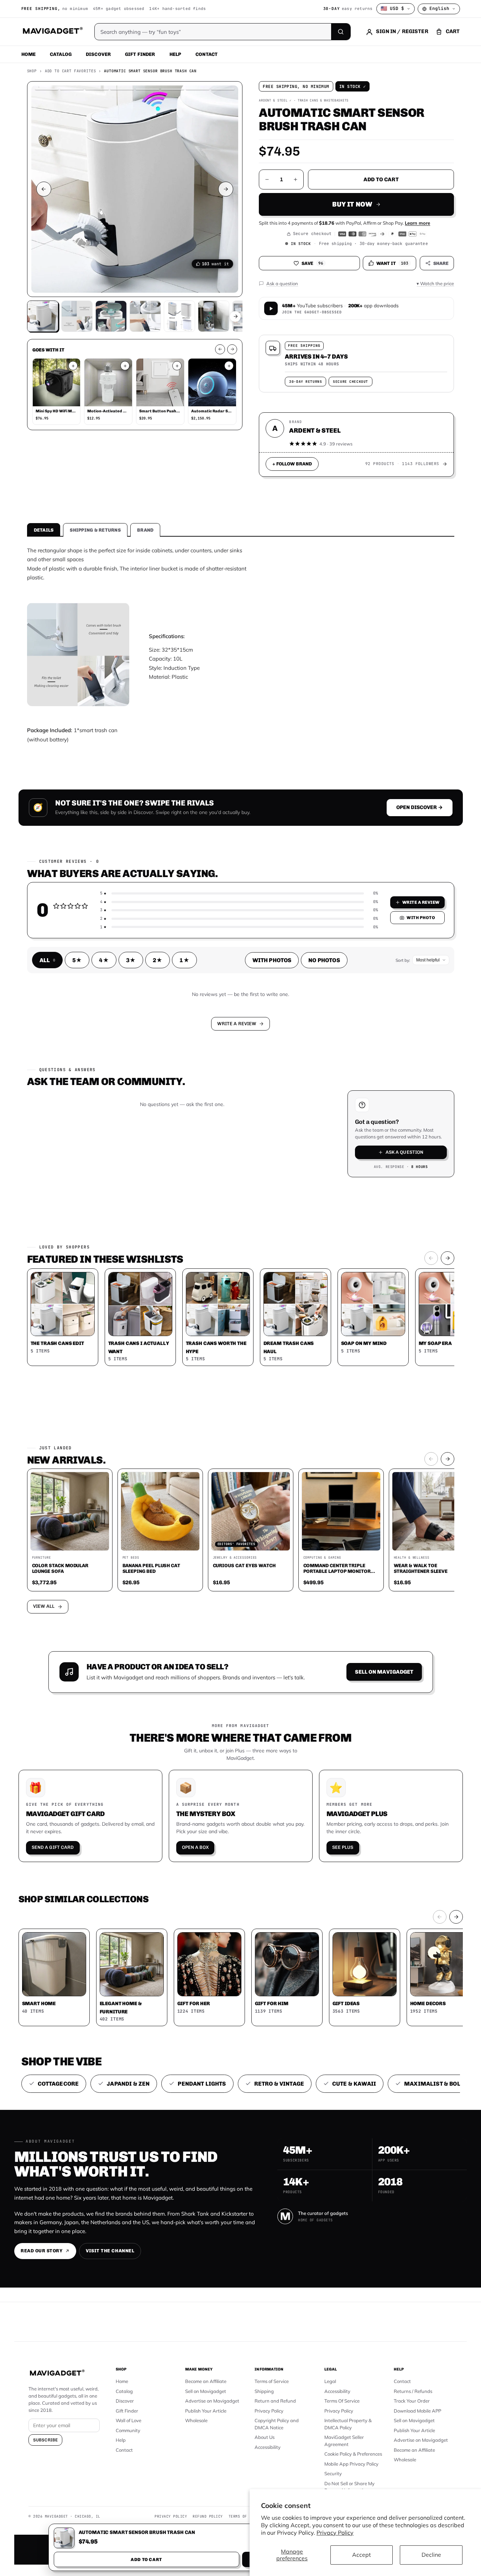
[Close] (339, 1152)
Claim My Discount (241, 1323)
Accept (362, 2555)
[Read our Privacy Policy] (334, 1287)
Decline (431, 2555)
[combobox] (162, 1250)
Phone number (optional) (177, 1233)
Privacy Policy (335, 2533)
